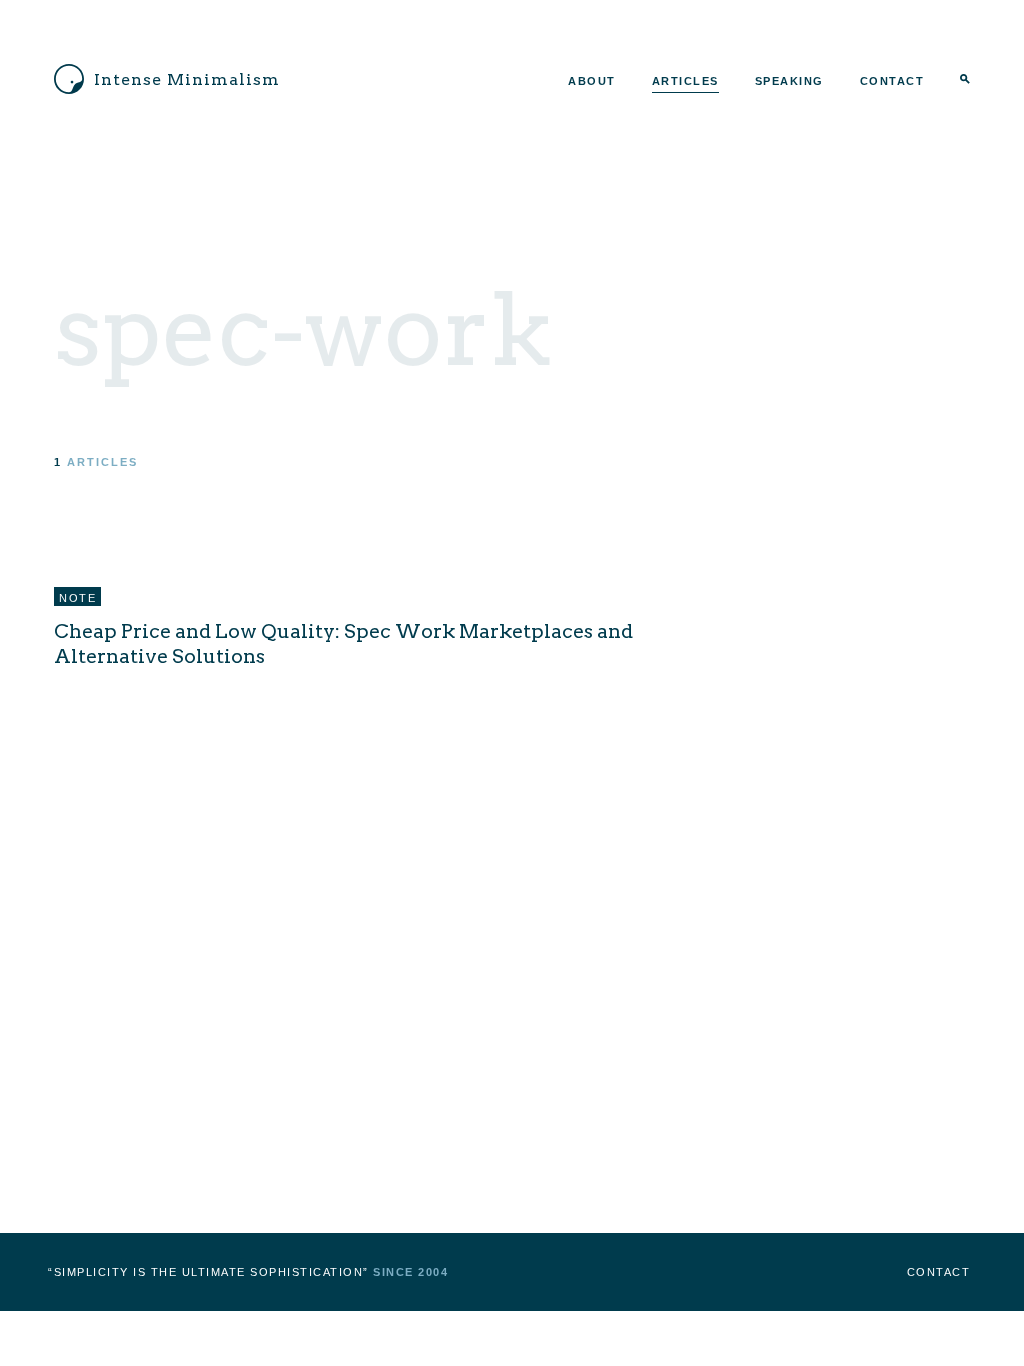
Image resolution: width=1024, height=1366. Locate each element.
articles (102, 462)
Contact (892, 81)
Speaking (789, 81)
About (592, 81)
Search (965, 81)
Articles (685, 81)
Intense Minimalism (187, 79)
